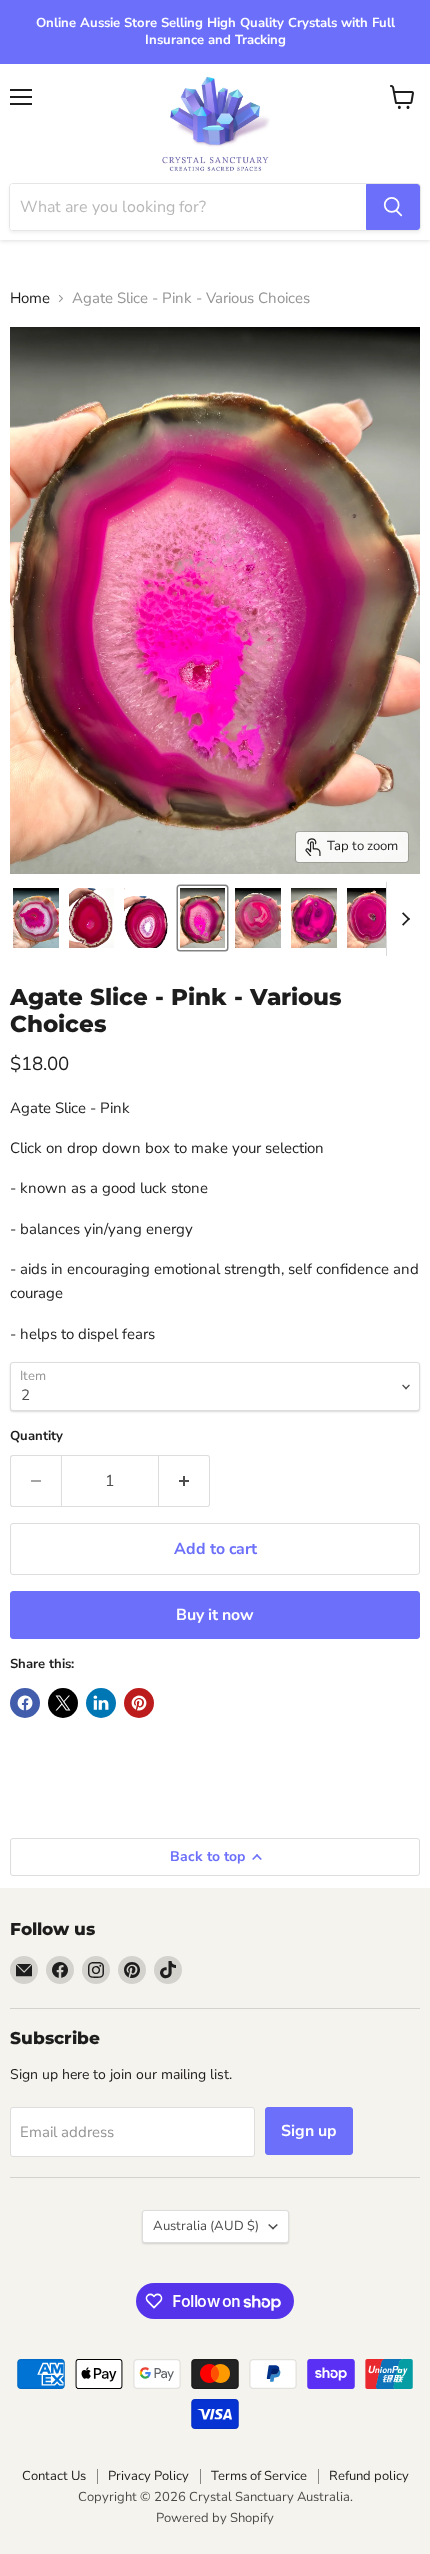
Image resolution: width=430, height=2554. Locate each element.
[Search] (393, 207)
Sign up (309, 2131)
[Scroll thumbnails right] (402, 919)
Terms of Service (259, 2476)
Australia (206, 2226)
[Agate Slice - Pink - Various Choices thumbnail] (36, 918)
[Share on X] (63, 1703)
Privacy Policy (148, 2476)
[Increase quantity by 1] (184, 1481)
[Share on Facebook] (25, 1703)
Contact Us (54, 2476)
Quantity (36, 1436)
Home (30, 298)
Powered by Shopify (215, 2518)
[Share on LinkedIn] (101, 1703)
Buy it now (215, 1615)
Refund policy (369, 2476)
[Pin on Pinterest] (139, 1703)
